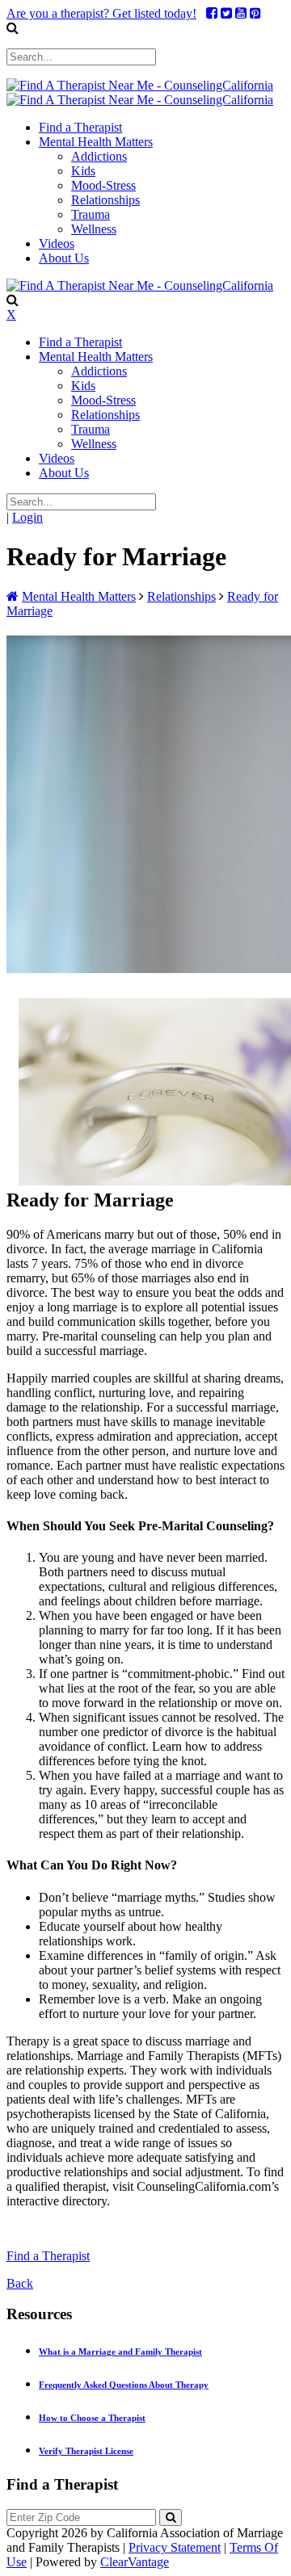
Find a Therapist (48, 2256)
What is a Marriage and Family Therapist (120, 2352)
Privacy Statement (175, 2547)
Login (27, 517)
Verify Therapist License (86, 2451)
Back (20, 2283)
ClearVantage (135, 2562)
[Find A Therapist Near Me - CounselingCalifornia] (140, 85)
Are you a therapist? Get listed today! (101, 13)
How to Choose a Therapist (92, 2418)
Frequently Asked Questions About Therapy (124, 2385)
